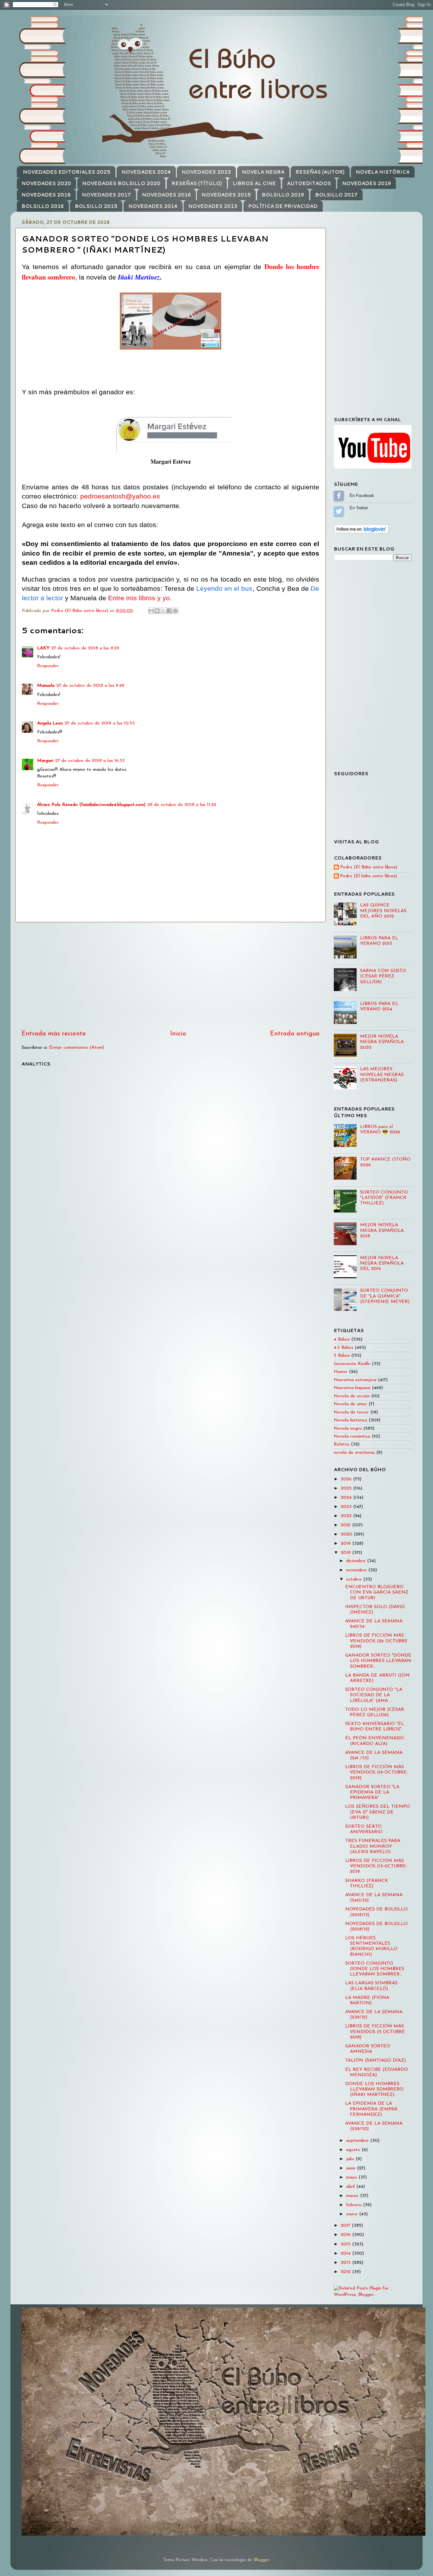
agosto (354, 2150)
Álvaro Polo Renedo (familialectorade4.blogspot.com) (91, 805)
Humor (341, 1372)
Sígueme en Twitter (339, 511)
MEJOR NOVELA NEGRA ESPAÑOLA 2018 (382, 1231)
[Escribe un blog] (157, 611)
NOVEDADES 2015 (226, 195)
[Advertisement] (171, 976)
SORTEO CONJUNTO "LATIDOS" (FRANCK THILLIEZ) (384, 1198)
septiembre (358, 2141)
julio (351, 2159)
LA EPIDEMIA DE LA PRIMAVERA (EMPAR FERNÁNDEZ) (371, 2109)
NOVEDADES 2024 (146, 172)
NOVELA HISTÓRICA (383, 172)
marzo (353, 2196)
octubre (355, 1579)
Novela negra (348, 1429)
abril (351, 2187)
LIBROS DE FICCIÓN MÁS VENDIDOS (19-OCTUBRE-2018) (377, 1773)
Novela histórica (350, 1420)
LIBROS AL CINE (254, 183)
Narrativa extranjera (355, 1380)
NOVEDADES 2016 (166, 195)
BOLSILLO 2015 (96, 206)
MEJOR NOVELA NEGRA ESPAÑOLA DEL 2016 (382, 1264)
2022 (347, 1516)
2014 (346, 2254)
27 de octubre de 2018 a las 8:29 (85, 648)
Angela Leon (50, 723)
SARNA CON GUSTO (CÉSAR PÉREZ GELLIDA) (383, 976)
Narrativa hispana (352, 1388)
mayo (352, 2177)
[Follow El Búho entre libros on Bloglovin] (361, 533)
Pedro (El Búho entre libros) (369, 867)
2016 (346, 2235)
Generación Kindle (352, 1364)
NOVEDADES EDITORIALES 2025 (67, 172)
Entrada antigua (295, 1034)
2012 (346, 2272)
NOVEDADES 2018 (46, 195)
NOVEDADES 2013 (213, 206)
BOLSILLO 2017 (336, 195)
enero (353, 2214)
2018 (346, 1553)
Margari (45, 761)
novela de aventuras (354, 1453)
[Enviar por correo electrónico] (151, 611)
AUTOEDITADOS (309, 183)
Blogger (262, 2560)
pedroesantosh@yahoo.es (120, 496)
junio (352, 2168)
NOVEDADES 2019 (366, 183)
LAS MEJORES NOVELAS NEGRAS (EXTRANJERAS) (382, 1075)
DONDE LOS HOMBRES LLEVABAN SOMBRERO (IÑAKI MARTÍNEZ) (374, 2090)
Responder (48, 666)
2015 (346, 2244)
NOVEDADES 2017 (106, 195)
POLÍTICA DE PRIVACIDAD (283, 206)
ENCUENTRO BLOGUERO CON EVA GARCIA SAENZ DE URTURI (377, 1593)
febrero (355, 2205)
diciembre (357, 1561)
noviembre (357, 1570)
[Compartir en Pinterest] (175, 611)
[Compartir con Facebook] (169, 611)
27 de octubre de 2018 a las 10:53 (100, 723)
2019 (346, 1544)
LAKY (43, 648)
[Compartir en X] (163, 611)
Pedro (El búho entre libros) (368, 876)
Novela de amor (350, 1404)
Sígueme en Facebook (339, 496)
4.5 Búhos (343, 1348)
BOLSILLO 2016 (43, 206)
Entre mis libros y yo (139, 598)
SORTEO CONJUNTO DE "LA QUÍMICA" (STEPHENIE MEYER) (385, 1296)
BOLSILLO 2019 (283, 195)
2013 (346, 2263)
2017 (346, 2226)
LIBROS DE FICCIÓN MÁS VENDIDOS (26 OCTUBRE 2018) (376, 1641)
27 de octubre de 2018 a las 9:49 (90, 686)
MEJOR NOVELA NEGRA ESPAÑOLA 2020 (382, 1042)
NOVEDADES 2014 (153, 206)
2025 (347, 1488)
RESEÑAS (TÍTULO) (197, 183)
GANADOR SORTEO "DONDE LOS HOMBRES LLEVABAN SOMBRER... (378, 1661)
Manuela (46, 686)
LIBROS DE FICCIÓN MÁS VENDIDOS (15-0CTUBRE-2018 (376, 1866)
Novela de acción (352, 1396)
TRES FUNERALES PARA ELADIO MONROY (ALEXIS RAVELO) (373, 1846)
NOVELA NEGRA (263, 172)
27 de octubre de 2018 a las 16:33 (90, 761)
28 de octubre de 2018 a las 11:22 (182, 805)
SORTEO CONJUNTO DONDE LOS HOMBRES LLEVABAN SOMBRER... (375, 1969)
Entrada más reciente (54, 1034)
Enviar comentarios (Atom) (77, 1048)
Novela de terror (351, 1412)
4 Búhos (342, 1340)
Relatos (342, 1444)
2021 (346, 1525)
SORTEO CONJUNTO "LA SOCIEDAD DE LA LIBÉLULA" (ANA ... (374, 1695)
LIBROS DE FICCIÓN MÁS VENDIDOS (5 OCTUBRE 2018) (375, 2032)
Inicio (178, 1034)
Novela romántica (352, 1436)
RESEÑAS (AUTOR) (320, 172)
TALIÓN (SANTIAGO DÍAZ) (375, 2061)
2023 (347, 1507)
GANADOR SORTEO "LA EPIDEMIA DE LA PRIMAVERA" (372, 1793)
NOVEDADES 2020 (46, 183)
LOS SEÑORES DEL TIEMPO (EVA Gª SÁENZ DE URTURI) (378, 1812)
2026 (347, 1479)
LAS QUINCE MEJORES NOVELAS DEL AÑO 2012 (383, 911)
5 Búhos (342, 1356)
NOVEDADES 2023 (206, 172)
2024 (347, 1498)
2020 (347, 1534)
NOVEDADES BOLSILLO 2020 (121, 183)
